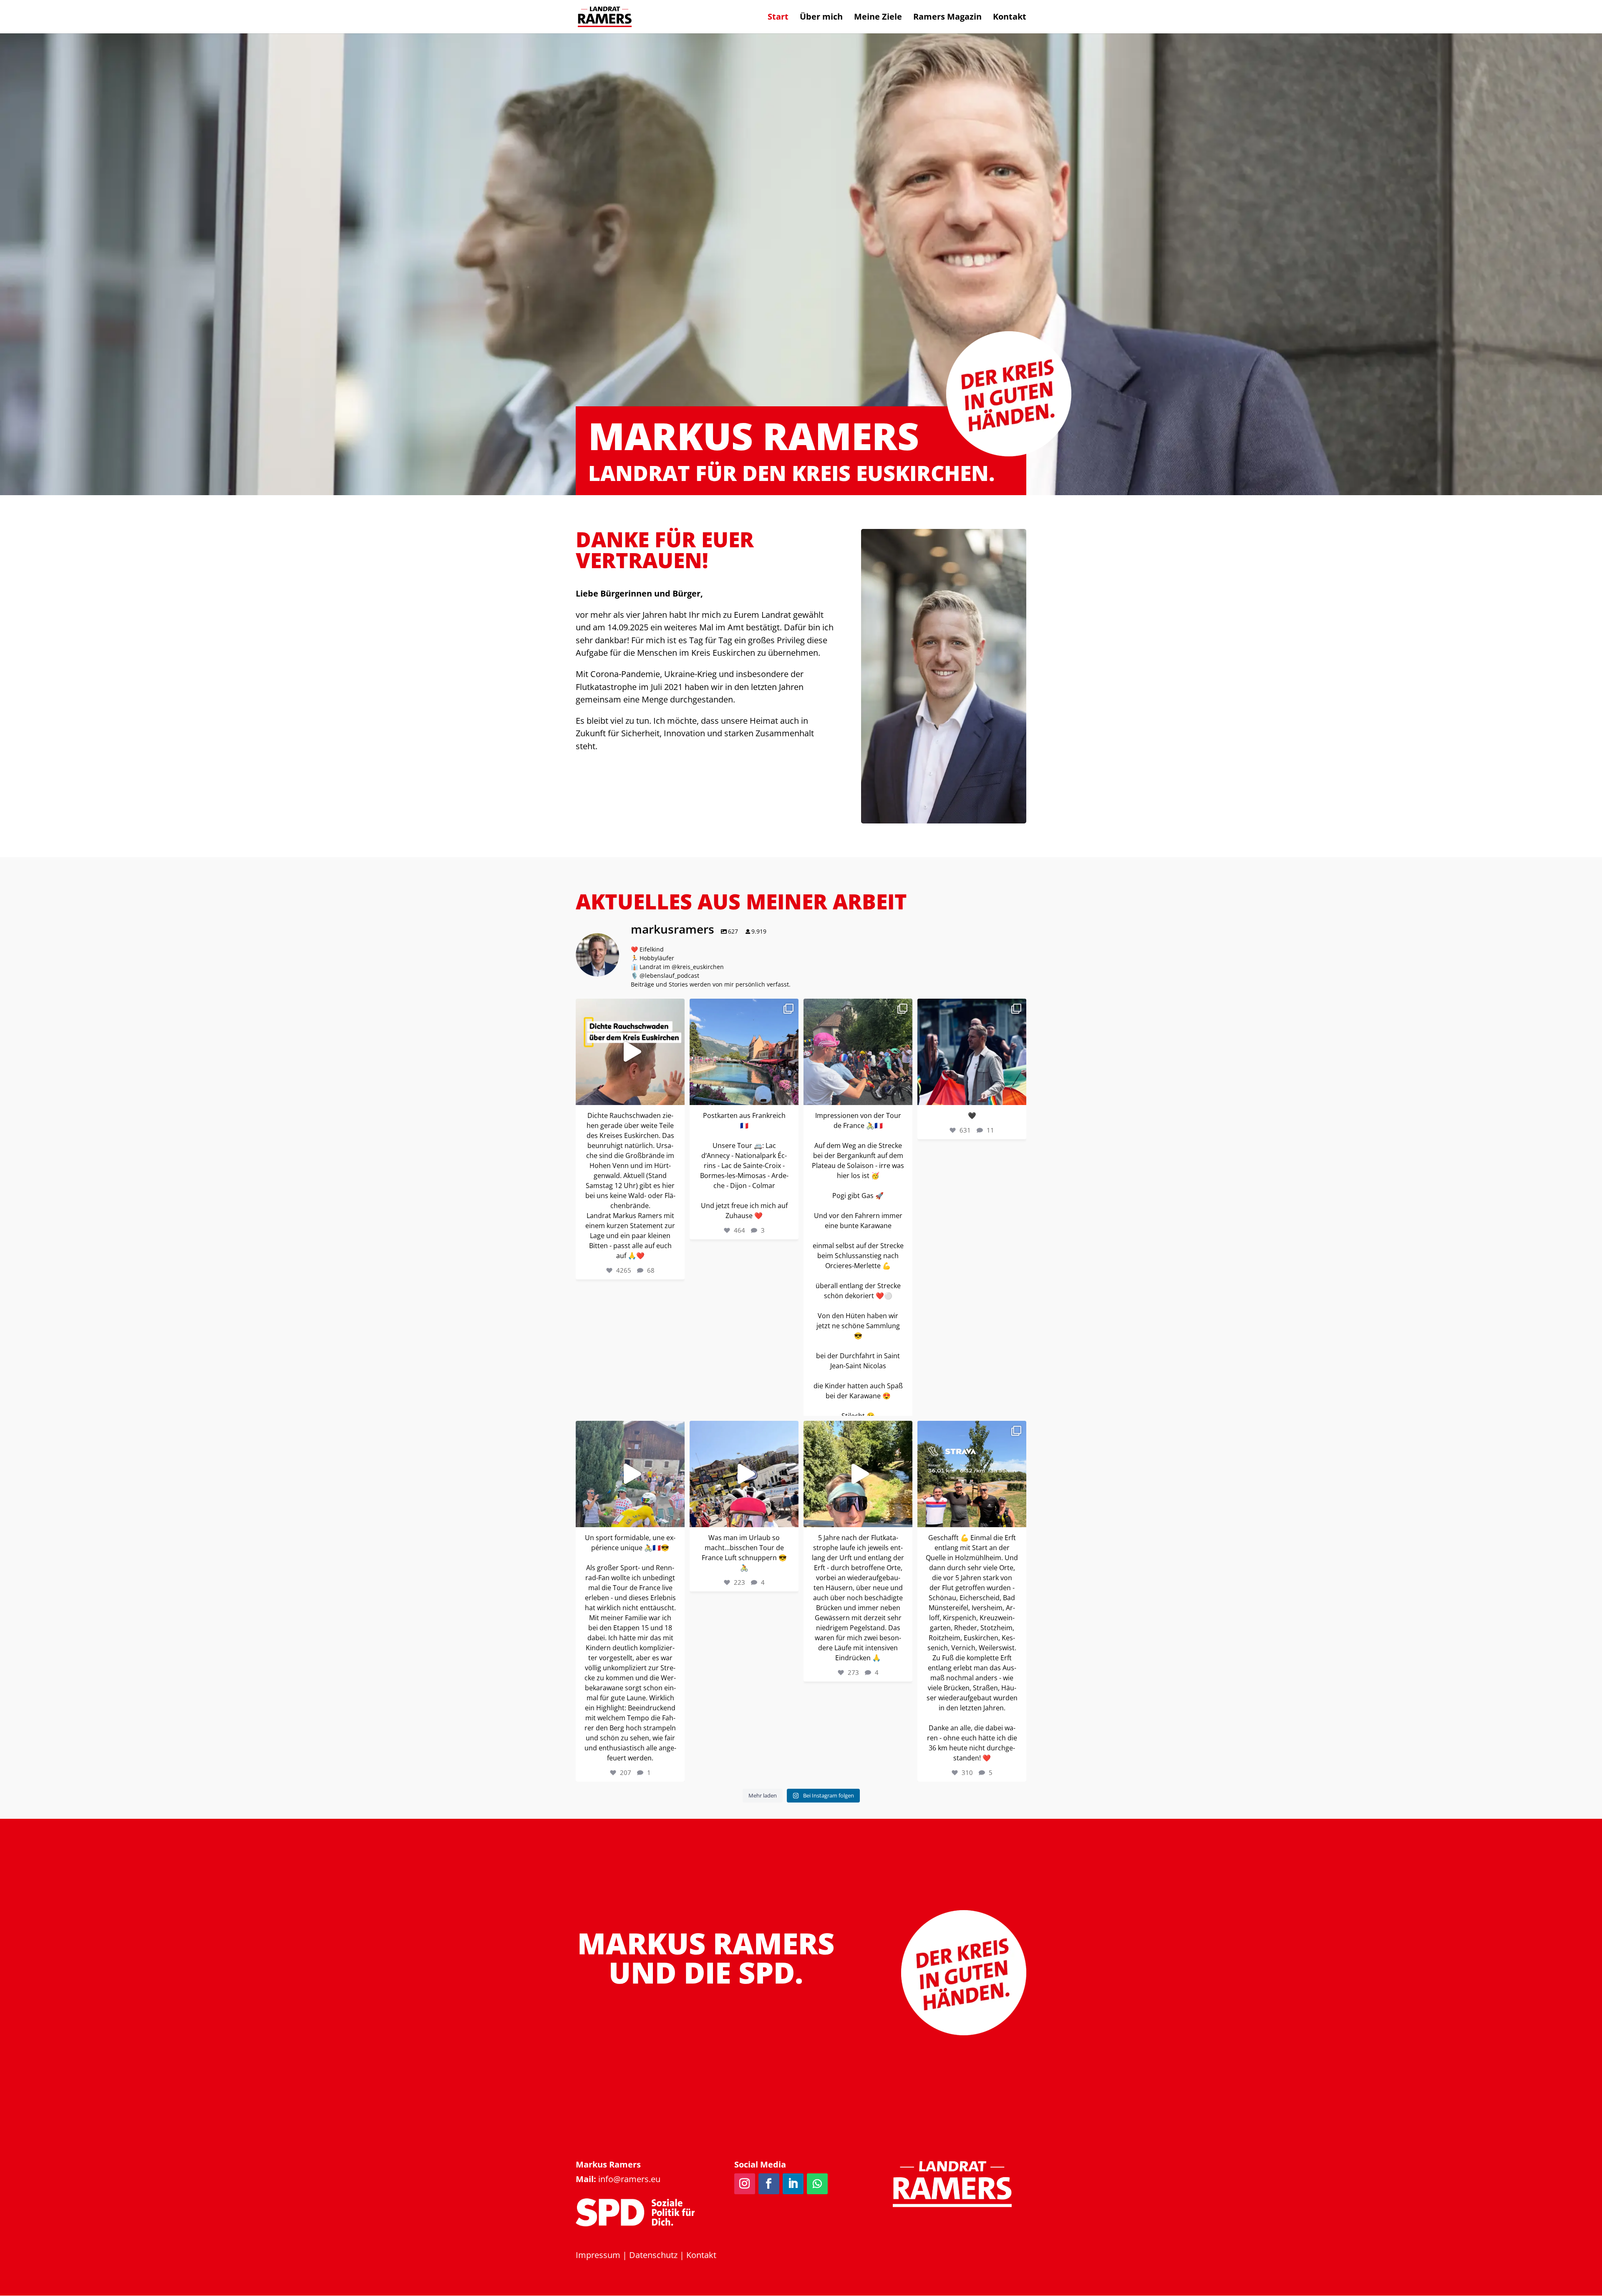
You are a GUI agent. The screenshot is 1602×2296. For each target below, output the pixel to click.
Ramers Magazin (947, 18)
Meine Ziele (878, 18)
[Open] (630, 1052)
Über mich (821, 18)
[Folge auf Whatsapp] (817, 2184)
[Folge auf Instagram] (745, 2184)
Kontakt (1010, 18)
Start (778, 18)
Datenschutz (653, 2255)
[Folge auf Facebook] (769, 2184)
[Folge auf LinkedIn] (793, 2184)
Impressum (598, 2255)
